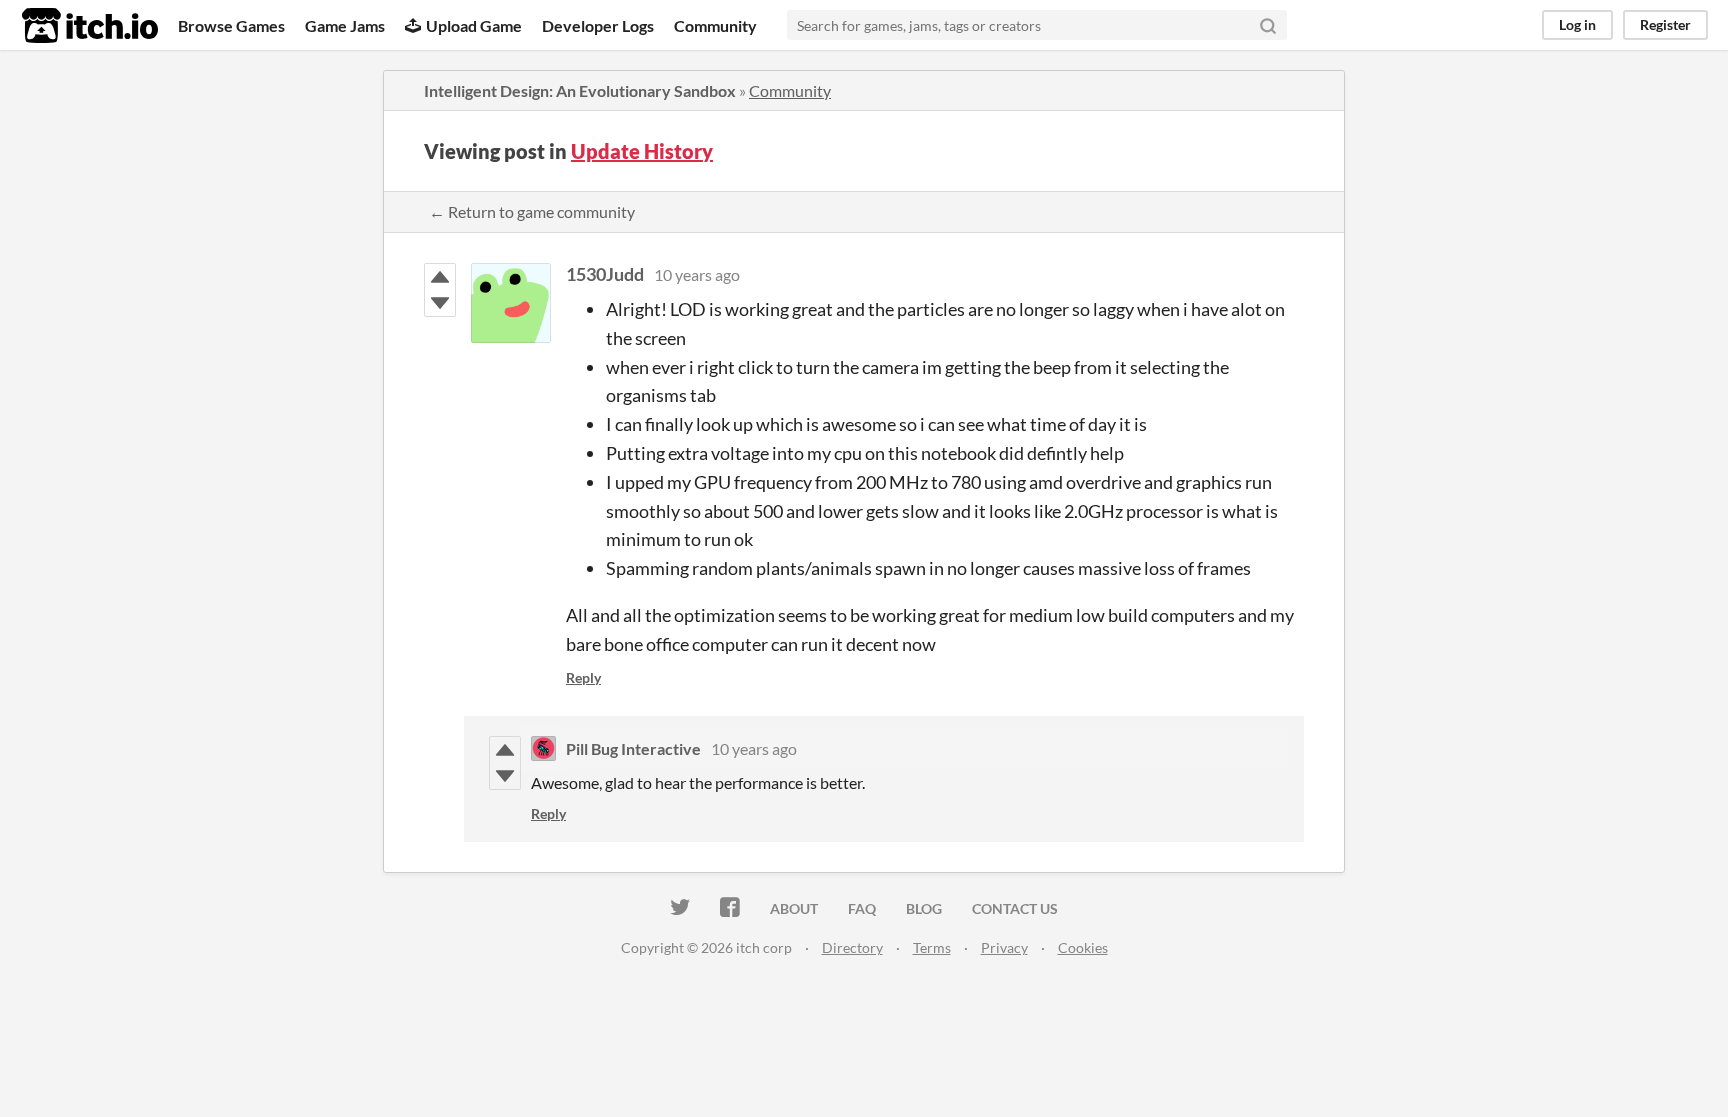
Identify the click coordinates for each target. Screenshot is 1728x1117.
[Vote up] (440, 277)
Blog (924, 908)
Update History (642, 151)
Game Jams (345, 25)
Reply (583, 677)
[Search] (1268, 25)
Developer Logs (598, 25)
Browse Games (231, 25)
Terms (932, 947)
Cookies (1083, 947)
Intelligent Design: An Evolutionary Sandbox (580, 90)
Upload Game (474, 25)
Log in (1577, 24)
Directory (852, 947)
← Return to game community (532, 211)
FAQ (862, 908)
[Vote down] (440, 303)
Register (1665, 24)
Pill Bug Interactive (633, 748)
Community (715, 25)
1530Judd (605, 274)
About (794, 908)
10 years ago (697, 274)
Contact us (1015, 908)
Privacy (1004, 947)
